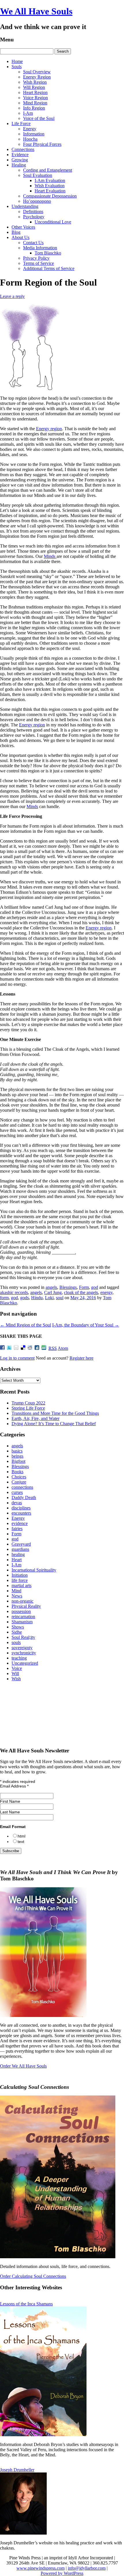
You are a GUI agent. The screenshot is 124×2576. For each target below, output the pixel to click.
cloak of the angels (81, 1292)
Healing (19, 165)
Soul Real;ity (23, 1637)
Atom (63, 1348)
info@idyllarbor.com (87, 2568)
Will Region (34, 87)
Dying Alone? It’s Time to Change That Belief (54, 1424)
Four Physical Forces (42, 144)
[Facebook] (3, 1348)
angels (51, 1287)
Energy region (49, 429)
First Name (10, 1801)
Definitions (33, 212)
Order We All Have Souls (23, 2066)
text (21, 1842)
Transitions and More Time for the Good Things (55, 1413)
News (17, 1596)
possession (21, 1611)
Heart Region (35, 92)
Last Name (10, 1812)
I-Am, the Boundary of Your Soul (86, 1325)
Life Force (21, 124)
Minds (50, 556)
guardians (20, 1549)
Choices (19, 1477)
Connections (23, 149)
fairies (17, 1529)
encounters (21, 1513)
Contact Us (33, 243)
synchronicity (24, 1653)
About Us (20, 237)
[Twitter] (10, 1348)
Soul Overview (37, 72)
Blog (16, 232)
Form (84, 1287)
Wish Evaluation (50, 186)
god (95, 1287)
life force (20, 1580)
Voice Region (35, 98)
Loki (49, 1298)
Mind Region (35, 103)
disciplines (21, 1508)
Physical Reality (26, 1606)
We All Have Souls (36, 11)
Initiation (20, 1575)
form (4, 1298)
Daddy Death (24, 1497)
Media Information (40, 248)
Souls (17, 67)
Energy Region (37, 77)
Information (34, 134)
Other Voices (23, 227)
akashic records (14, 1292)
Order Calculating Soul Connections (33, 2276)
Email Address (14, 1786)
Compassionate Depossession (50, 196)
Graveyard (21, 1544)
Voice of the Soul (39, 118)
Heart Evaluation (50, 191)
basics (17, 1451)
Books (17, 1472)
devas (17, 1503)
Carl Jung (53, 1292)
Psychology (34, 217)
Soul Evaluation (38, 175)
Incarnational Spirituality (34, 1570)
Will (15, 1673)
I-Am (28, 113)
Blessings (68, 1287)
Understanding (25, 206)
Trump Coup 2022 (28, 1403)
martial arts (21, 1585)
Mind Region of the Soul (26, 1325)
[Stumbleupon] (44, 1348)
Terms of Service (38, 263)
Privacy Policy (36, 258)
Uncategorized (25, 1663)
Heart (17, 1560)
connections (22, 1487)
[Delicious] (24, 1348)
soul (60, 1298)
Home (17, 61)
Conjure (19, 1482)
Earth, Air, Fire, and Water (35, 1418)
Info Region (34, 108)
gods (25, 1298)
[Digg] (37, 1348)
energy (106, 1292)
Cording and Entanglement (48, 170)
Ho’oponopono (37, 201)
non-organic (22, 1601)
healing (18, 1554)
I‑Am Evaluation (50, 180)
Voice (17, 1668)
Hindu (37, 1298)
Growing (20, 160)
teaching (19, 1658)
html (21, 1836)
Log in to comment (17, 1358)
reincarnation (23, 1617)
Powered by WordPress (62, 2573)
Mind (16, 1591)
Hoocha (30, 139)
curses (17, 1492)
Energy (30, 129)
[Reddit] (31, 1348)
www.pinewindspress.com (41, 2568)
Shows (18, 1627)
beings (17, 1456)
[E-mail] (17, 1348)
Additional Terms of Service (49, 268)
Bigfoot (18, 1461)
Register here (81, 1358)
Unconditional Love (53, 222)
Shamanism (22, 1622)
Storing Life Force (28, 1408)
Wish (16, 1679)
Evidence (20, 155)
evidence (20, 1523)
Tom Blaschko (48, 253)
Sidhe (17, 1632)
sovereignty (22, 1648)
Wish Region (35, 82)
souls (16, 1642)
